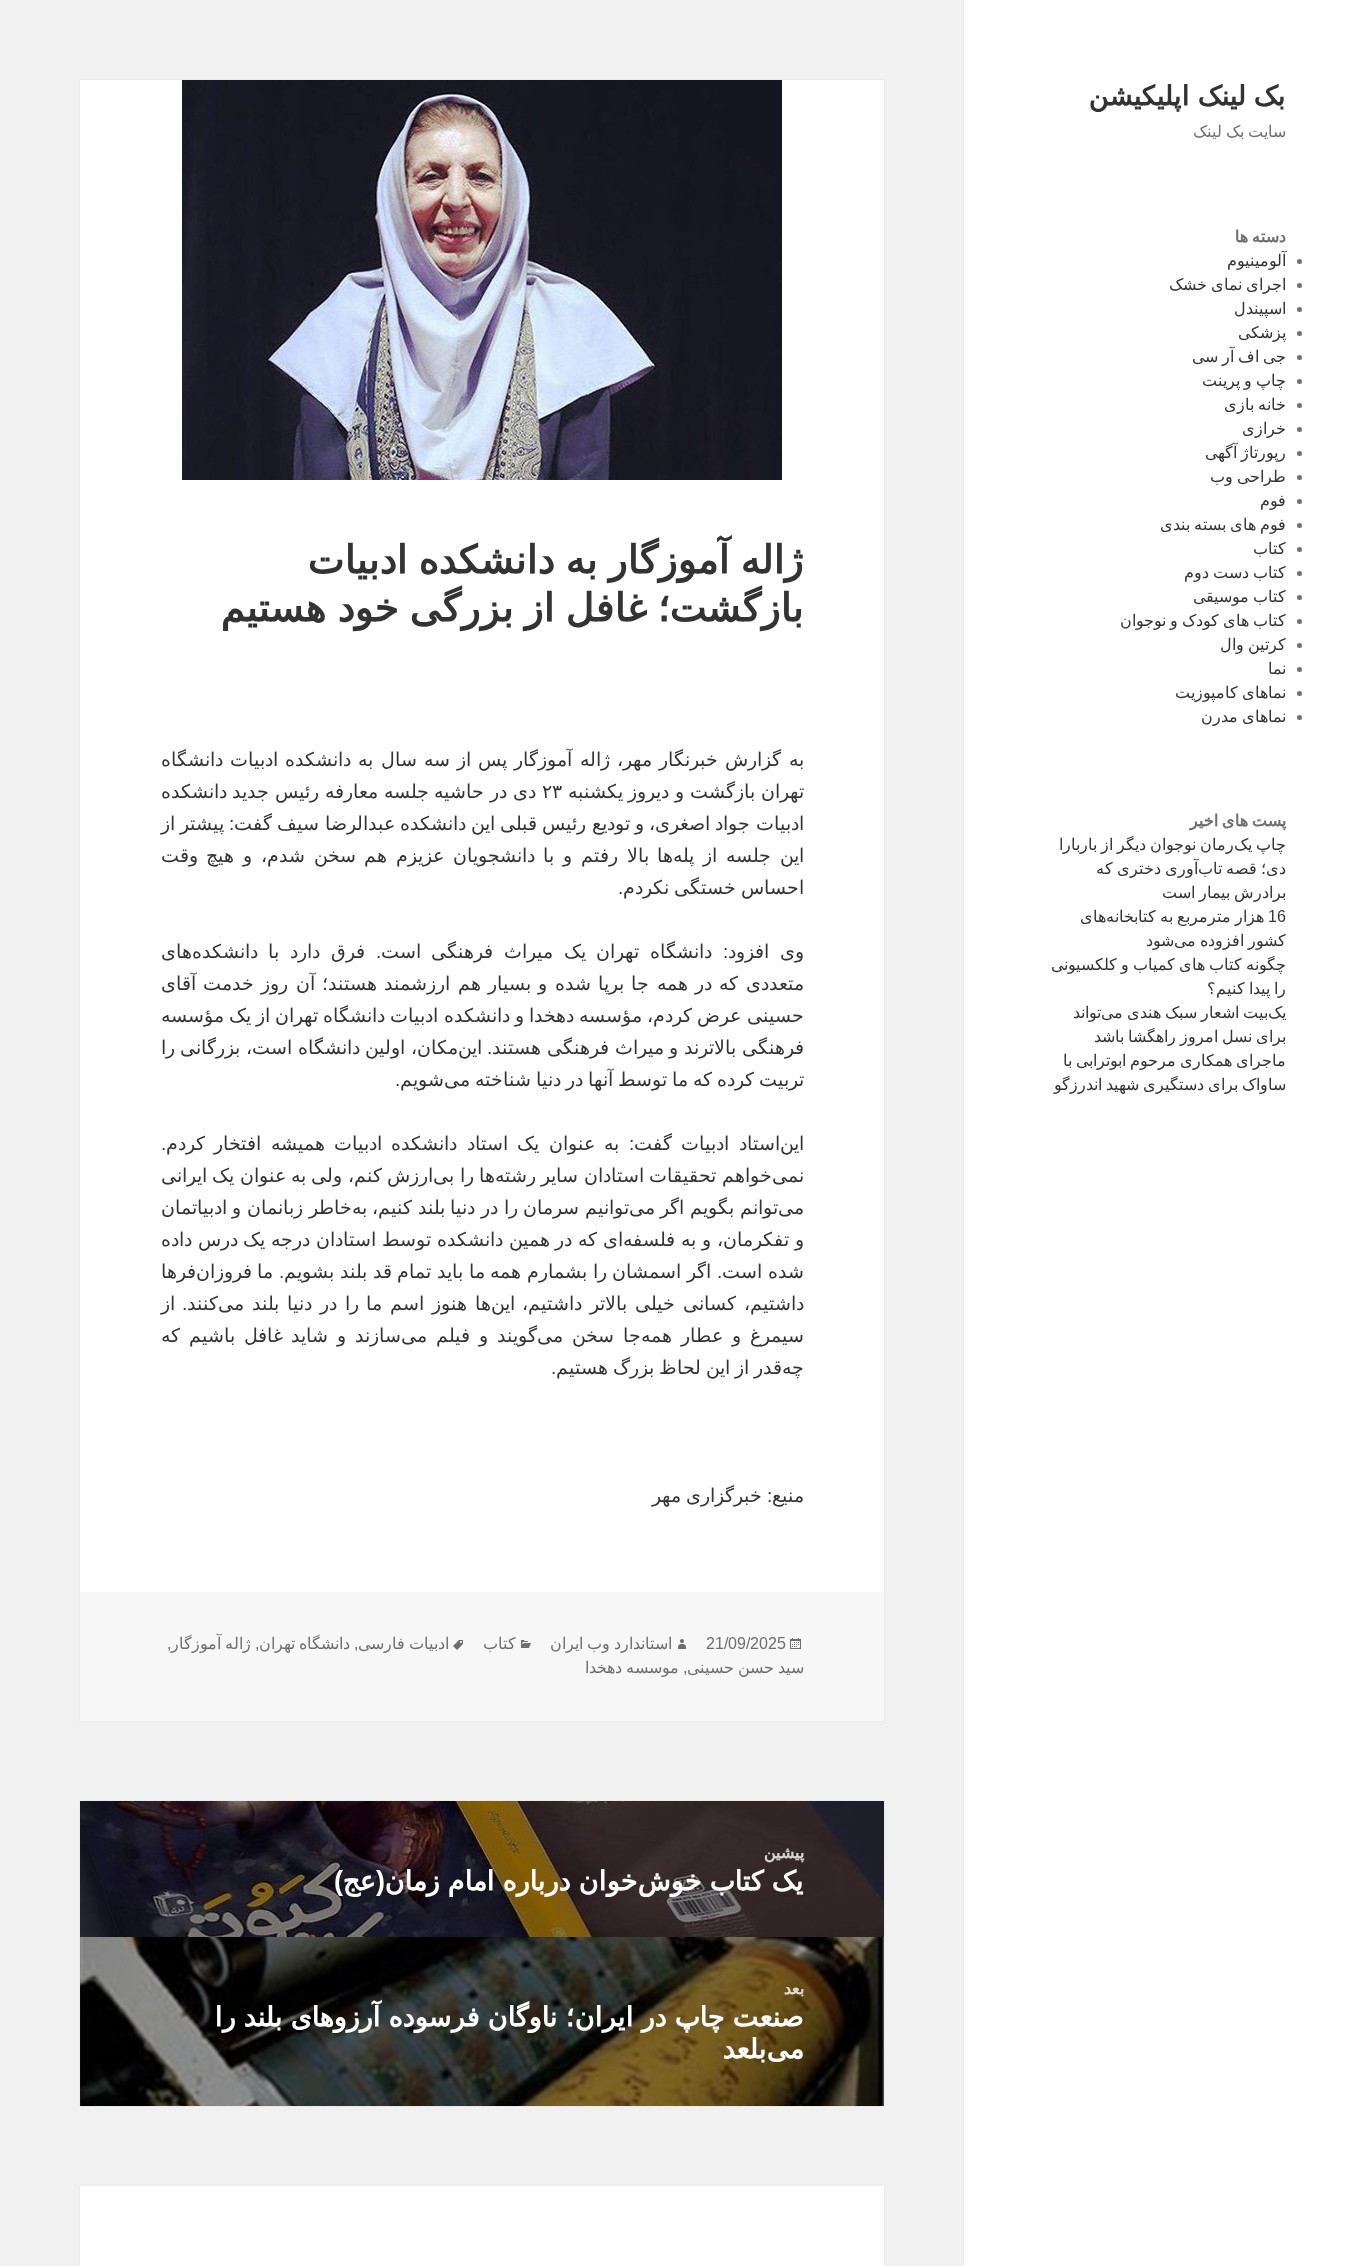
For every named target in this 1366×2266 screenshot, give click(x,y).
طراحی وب (1248, 476)
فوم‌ (1273, 500)
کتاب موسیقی (1239, 596)
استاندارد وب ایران (611, 1643)
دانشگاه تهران (304, 1643)
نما (1277, 668)
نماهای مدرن (1243, 716)
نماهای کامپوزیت (1230, 692)
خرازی (1264, 428)
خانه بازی (1255, 404)
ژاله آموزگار (211, 1643)
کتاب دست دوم (1235, 572)
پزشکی (1262, 332)
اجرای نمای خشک (1227, 284)
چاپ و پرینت (1244, 380)
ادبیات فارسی (403, 1643)
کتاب (1269, 548)
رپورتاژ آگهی (1245, 452)
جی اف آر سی (1239, 356)
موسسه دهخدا (632, 1667)
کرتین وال (1253, 644)
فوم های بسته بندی (1223, 524)
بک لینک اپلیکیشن (1187, 96)
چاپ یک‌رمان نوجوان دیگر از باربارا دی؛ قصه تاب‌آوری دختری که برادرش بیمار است (1172, 868)
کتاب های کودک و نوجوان (1203, 620)
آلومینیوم (1256, 260)
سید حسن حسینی (745, 1667)
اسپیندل (1260, 308)
